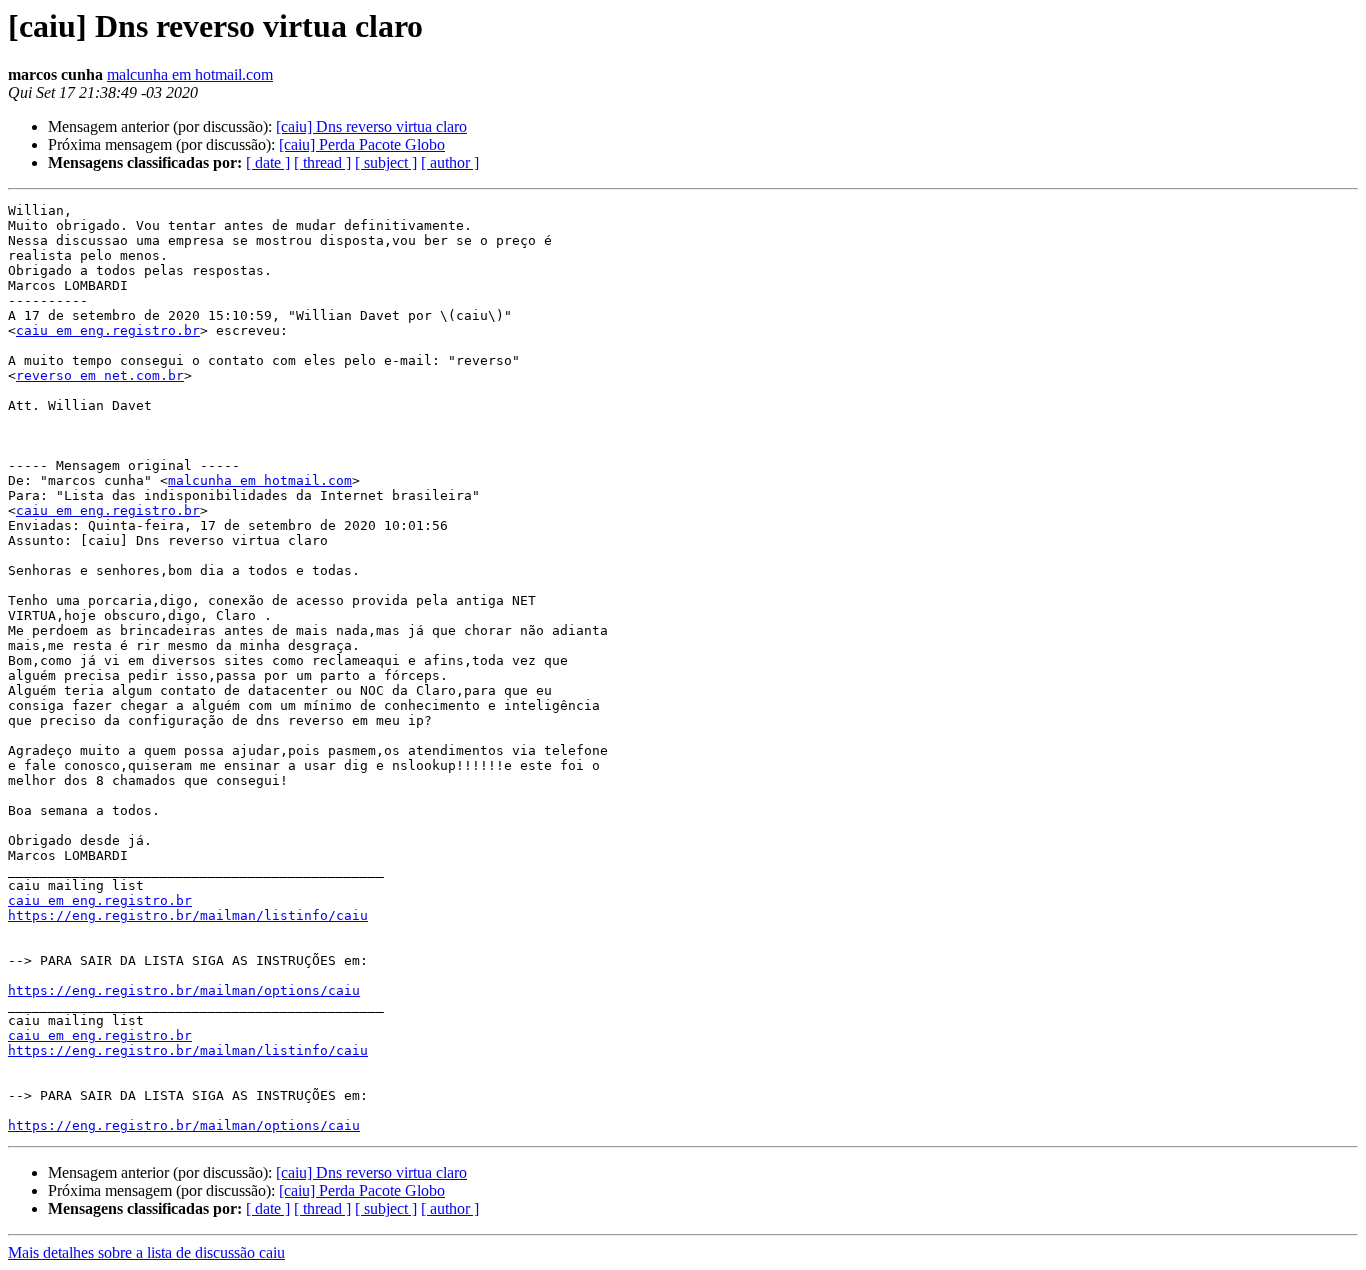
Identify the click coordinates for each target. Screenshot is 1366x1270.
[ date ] (268, 162)
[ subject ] (386, 162)
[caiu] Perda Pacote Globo (362, 144)
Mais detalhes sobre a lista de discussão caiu (146, 1252)
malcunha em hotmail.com (190, 74)
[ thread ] (322, 162)
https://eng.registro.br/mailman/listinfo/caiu (188, 915)
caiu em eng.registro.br (108, 330)
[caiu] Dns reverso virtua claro (371, 126)
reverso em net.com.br (100, 375)
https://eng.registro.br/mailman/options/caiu (184, 990)
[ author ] (450, 162)
